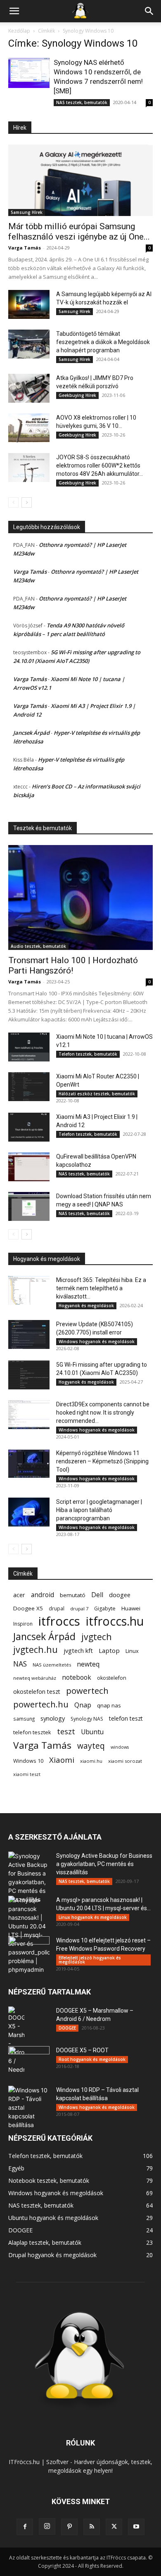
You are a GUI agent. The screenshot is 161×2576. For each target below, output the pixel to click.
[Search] (149, 11)
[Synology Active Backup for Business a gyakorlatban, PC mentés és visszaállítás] (29, 1878)
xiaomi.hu (91, 1761)
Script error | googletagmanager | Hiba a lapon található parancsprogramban (99, 1510)
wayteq (91, 1746)
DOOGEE (67, 2028)
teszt (66, 1732)
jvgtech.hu (36, 1649)
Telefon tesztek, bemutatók (88, 1054)
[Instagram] (47, 2526)
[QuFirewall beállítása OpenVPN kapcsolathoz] (29, 1167)
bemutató (73, 1595)
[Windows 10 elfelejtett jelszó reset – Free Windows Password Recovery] (29, 1951)
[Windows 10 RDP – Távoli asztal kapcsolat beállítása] (29, 2107)
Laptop (109, 1650)
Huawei (131, 1608)
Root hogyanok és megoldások (92, 2059)
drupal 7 (79, 1609)
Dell (97, 1595)
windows (120, 1747)
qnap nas (109, 1705)
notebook (77, 1677)
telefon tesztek (32, 1732)
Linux (132, 1651)
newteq (88, 1664)
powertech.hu (41, 1704)
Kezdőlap (19, 31)
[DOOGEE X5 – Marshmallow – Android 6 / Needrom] (16, 2040)
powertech (87, 1691)
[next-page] (27, 502)
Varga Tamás (25, 248)
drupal (57, 1608)
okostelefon (112, 1678)
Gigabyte (105, 1609)
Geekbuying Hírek (77, 395)
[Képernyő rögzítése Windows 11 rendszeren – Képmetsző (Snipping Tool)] (29, 1463)
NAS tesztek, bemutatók (82, 102)
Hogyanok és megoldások (86, 1306)
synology (53, 1718)
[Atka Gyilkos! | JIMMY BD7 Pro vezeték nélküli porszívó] (29, 388)
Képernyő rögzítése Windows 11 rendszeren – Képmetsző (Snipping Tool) (102, 1461)
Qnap (83, 1705)
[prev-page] (13, 502)
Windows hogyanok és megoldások (97, 1341)
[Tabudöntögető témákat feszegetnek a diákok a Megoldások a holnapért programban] (29, 344)
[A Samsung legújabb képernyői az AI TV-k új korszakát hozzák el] (29, 304)
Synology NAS (87, 1719)
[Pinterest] (69, 2527)
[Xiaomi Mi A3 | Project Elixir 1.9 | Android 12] (29, 1127)
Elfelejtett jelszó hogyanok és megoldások (90, 1960)
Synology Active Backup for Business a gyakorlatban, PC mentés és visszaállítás (104, 1864)
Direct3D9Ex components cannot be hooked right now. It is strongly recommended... (103, 1413)
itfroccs (59, 1621)
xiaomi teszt (27, 1774)
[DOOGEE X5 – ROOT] (29, 2061)
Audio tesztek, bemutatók (38, 946)
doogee (120, 1595)
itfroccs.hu (115, 1621)
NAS (20, 1664)
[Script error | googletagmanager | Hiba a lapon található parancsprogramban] (29, 1512)
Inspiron (23, 1624)
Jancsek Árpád (31, 733)
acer (19, 1595)
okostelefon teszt (37, 1692)
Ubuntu (92, 1732)
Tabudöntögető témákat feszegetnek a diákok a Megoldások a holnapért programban (103, 342)
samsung (24, 1719)
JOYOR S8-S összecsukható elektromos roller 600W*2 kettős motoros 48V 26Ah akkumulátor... (99, 465)
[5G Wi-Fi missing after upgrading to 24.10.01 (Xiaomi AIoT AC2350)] (29, 1375)
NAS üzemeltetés (52, 1665)
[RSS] (92, 2527)
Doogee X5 (28, 1608)
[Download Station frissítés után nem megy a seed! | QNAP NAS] (29, 1206)
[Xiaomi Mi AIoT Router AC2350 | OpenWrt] (29, 1087)
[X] (114, 2527)
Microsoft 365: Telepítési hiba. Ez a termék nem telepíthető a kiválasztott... (101, 1288)
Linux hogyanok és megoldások (93, 1917)
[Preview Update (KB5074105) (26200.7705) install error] (29, 1334)
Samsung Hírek (27, 212)
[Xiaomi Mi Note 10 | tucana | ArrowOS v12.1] (29, 1047)
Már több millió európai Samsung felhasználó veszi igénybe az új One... (79, 231)
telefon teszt (126, 1718)
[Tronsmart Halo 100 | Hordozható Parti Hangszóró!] (80, 897)
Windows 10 (28, 1761)
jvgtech (97, 1637)
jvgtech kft (78, 1650)
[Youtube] (136, 2527)
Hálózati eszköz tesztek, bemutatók (97, 1094)
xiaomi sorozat (125, 1761)
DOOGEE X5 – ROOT (82, 2050)
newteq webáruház (35, 1678)
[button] (14, 11)
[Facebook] (25, 2527)
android (43, 1595)
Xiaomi (62, 1760)
